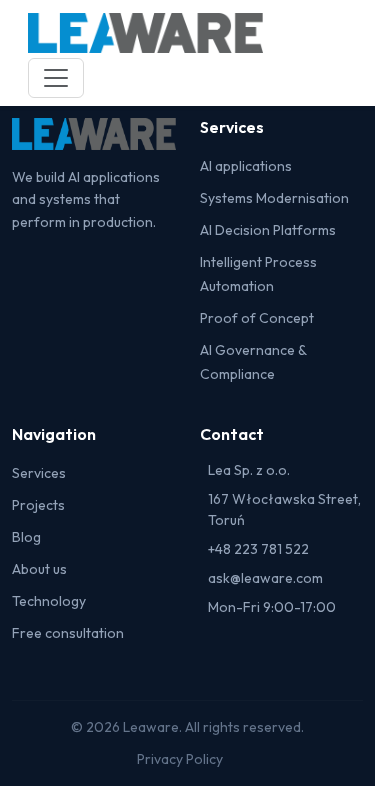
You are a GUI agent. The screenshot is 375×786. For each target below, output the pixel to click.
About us (39, 569)
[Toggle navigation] (56, 78)
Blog (26, 537)
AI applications (246, 166)
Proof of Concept (257, 318)
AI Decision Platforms (268, 230)
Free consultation (68, 633)
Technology (49, 601)
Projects (38, 505)
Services (39, 473)
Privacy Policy (180, 759)
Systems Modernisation (274, 198)
